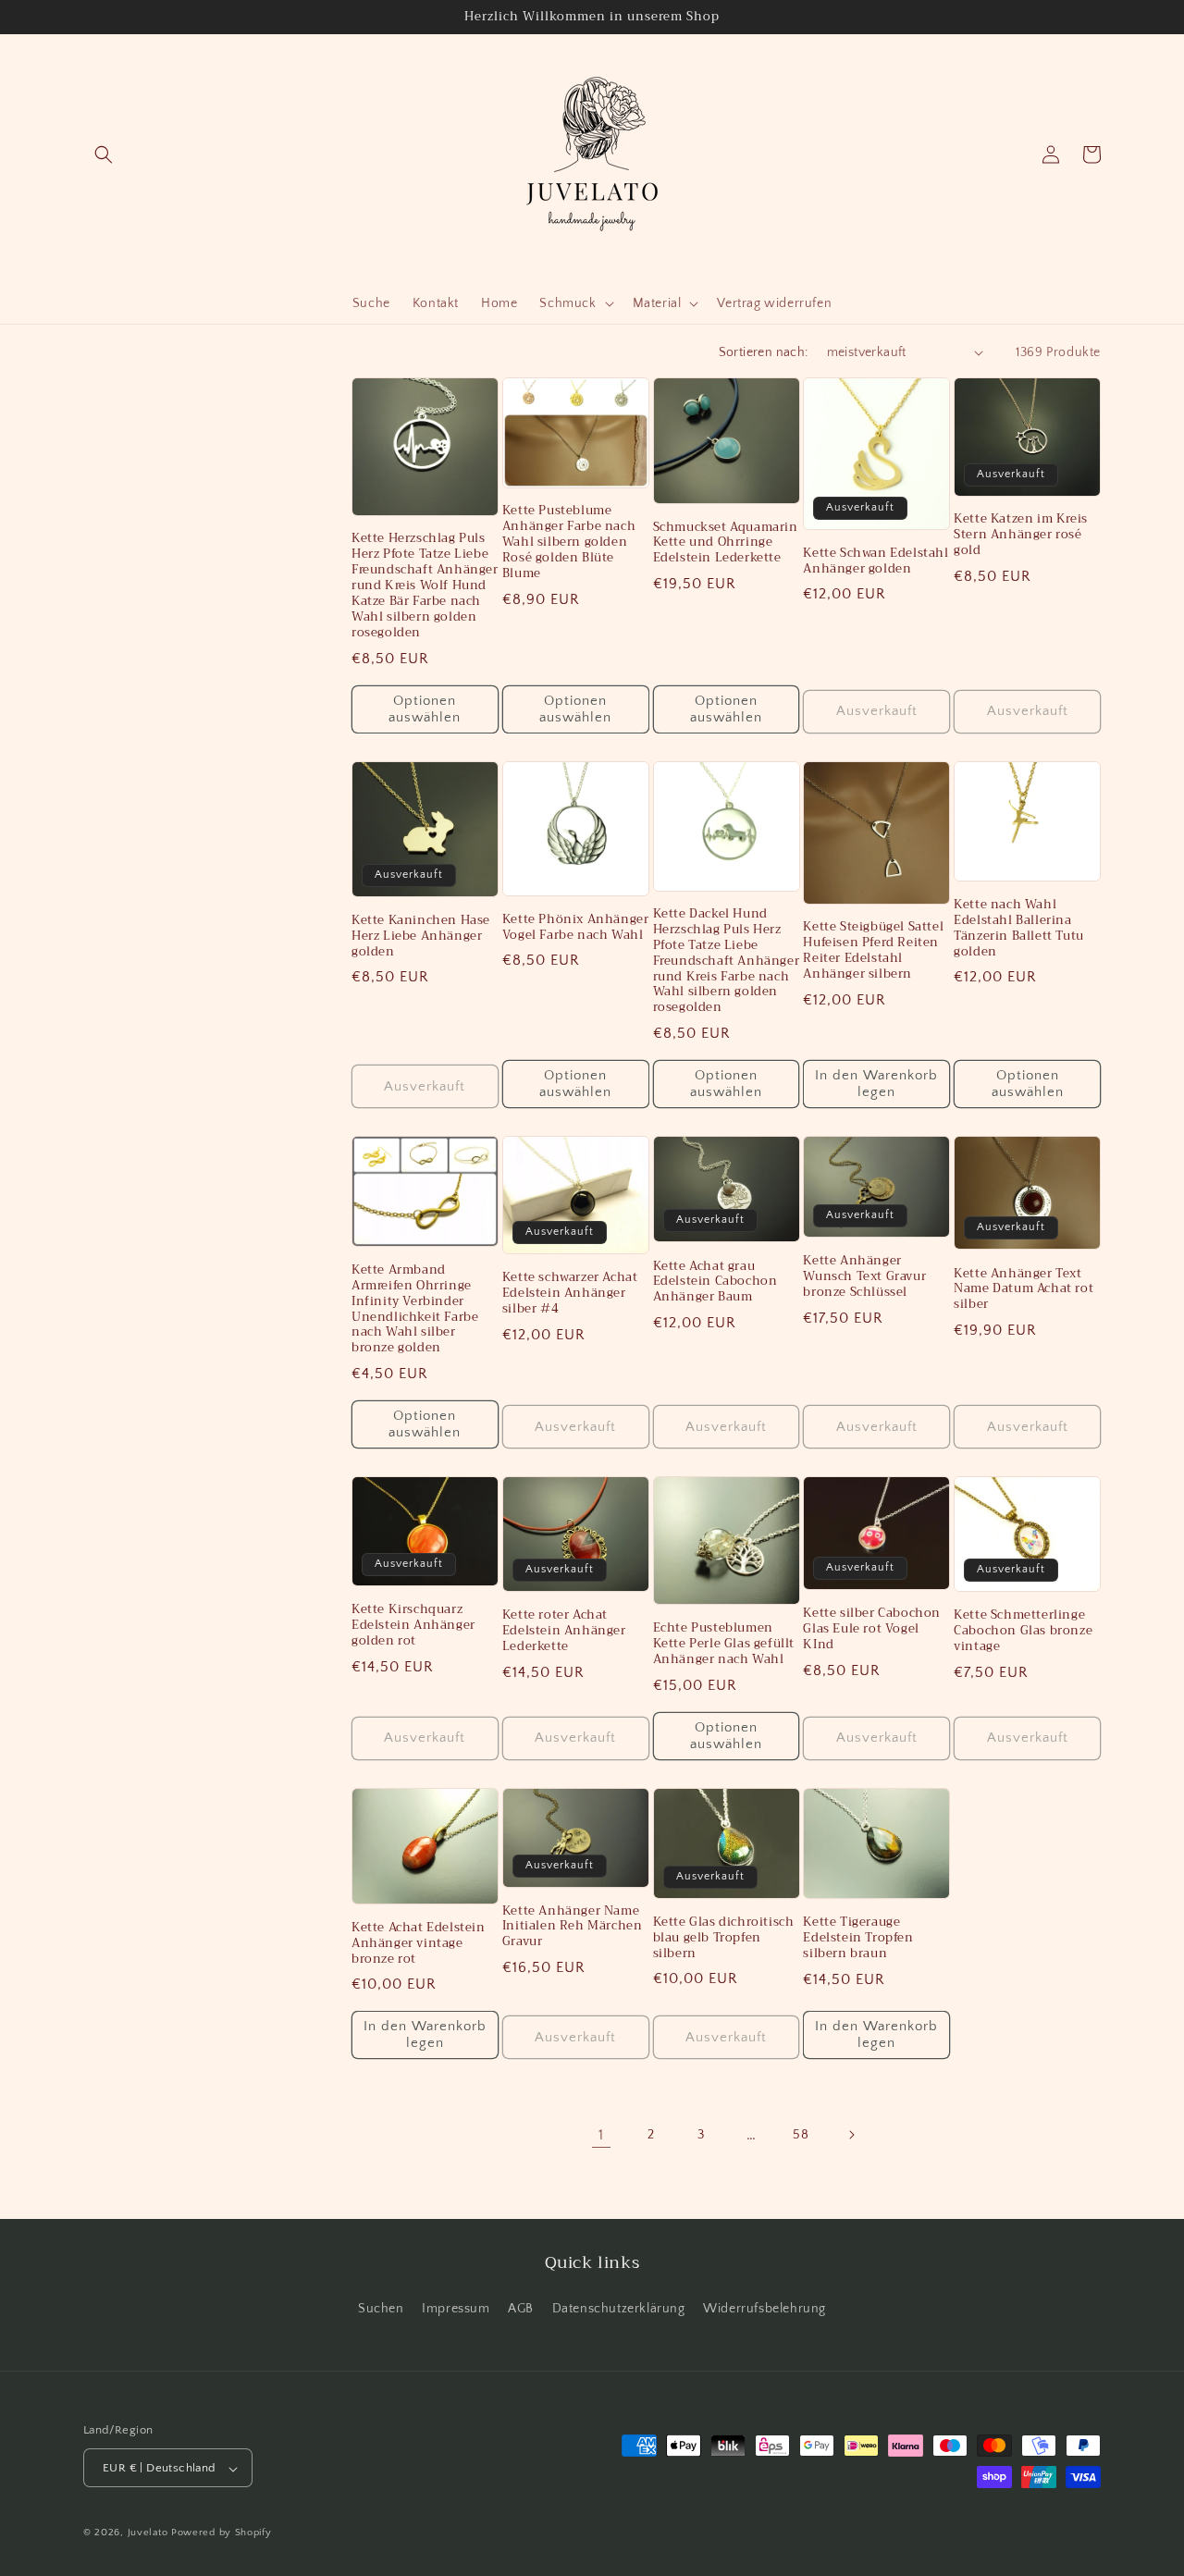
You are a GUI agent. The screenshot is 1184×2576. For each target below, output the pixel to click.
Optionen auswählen (425, 709)
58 (801, 2135)
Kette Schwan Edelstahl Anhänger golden (876, 561)
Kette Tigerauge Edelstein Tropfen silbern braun (858, 1938)
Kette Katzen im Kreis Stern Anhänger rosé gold (1021, 535)
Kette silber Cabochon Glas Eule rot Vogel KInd (872, 1629)
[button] (104, 154)
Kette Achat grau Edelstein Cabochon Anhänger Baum (715, 1282)
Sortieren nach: (764, 352)
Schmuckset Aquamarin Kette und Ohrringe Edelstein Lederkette (726, 543)
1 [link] (601, 2135)
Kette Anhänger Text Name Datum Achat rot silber (1024, 1290)
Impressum (456, 2308)
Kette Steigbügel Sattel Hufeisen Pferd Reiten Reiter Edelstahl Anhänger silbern (873, 951)
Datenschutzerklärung (619, 2308)
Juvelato (148, 2533)
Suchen (381, 2308)
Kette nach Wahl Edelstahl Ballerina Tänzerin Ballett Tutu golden (1019, 929)
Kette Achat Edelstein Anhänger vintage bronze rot (419, 1944)
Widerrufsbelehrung (765, 2308)
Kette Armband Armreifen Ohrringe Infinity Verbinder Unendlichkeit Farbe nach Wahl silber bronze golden (415, 1309)
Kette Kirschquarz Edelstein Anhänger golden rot (413, 1626)
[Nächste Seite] (851, 2135)
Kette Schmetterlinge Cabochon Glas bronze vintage (1023, 1631)
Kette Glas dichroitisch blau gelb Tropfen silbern (724, 1938)
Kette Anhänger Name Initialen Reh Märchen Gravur (573, 1927)
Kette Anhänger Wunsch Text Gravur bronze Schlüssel (864, 1277)
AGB (521, 2308)
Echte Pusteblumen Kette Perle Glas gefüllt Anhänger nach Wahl (724, 1644)
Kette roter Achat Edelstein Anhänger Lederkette (564, 1631)
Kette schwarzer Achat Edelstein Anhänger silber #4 (570, 1294)
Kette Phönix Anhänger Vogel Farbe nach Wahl (576, 928)
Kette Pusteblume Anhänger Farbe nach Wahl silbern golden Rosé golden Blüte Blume (569, 542)
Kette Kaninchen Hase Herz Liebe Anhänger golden (421, 937)
